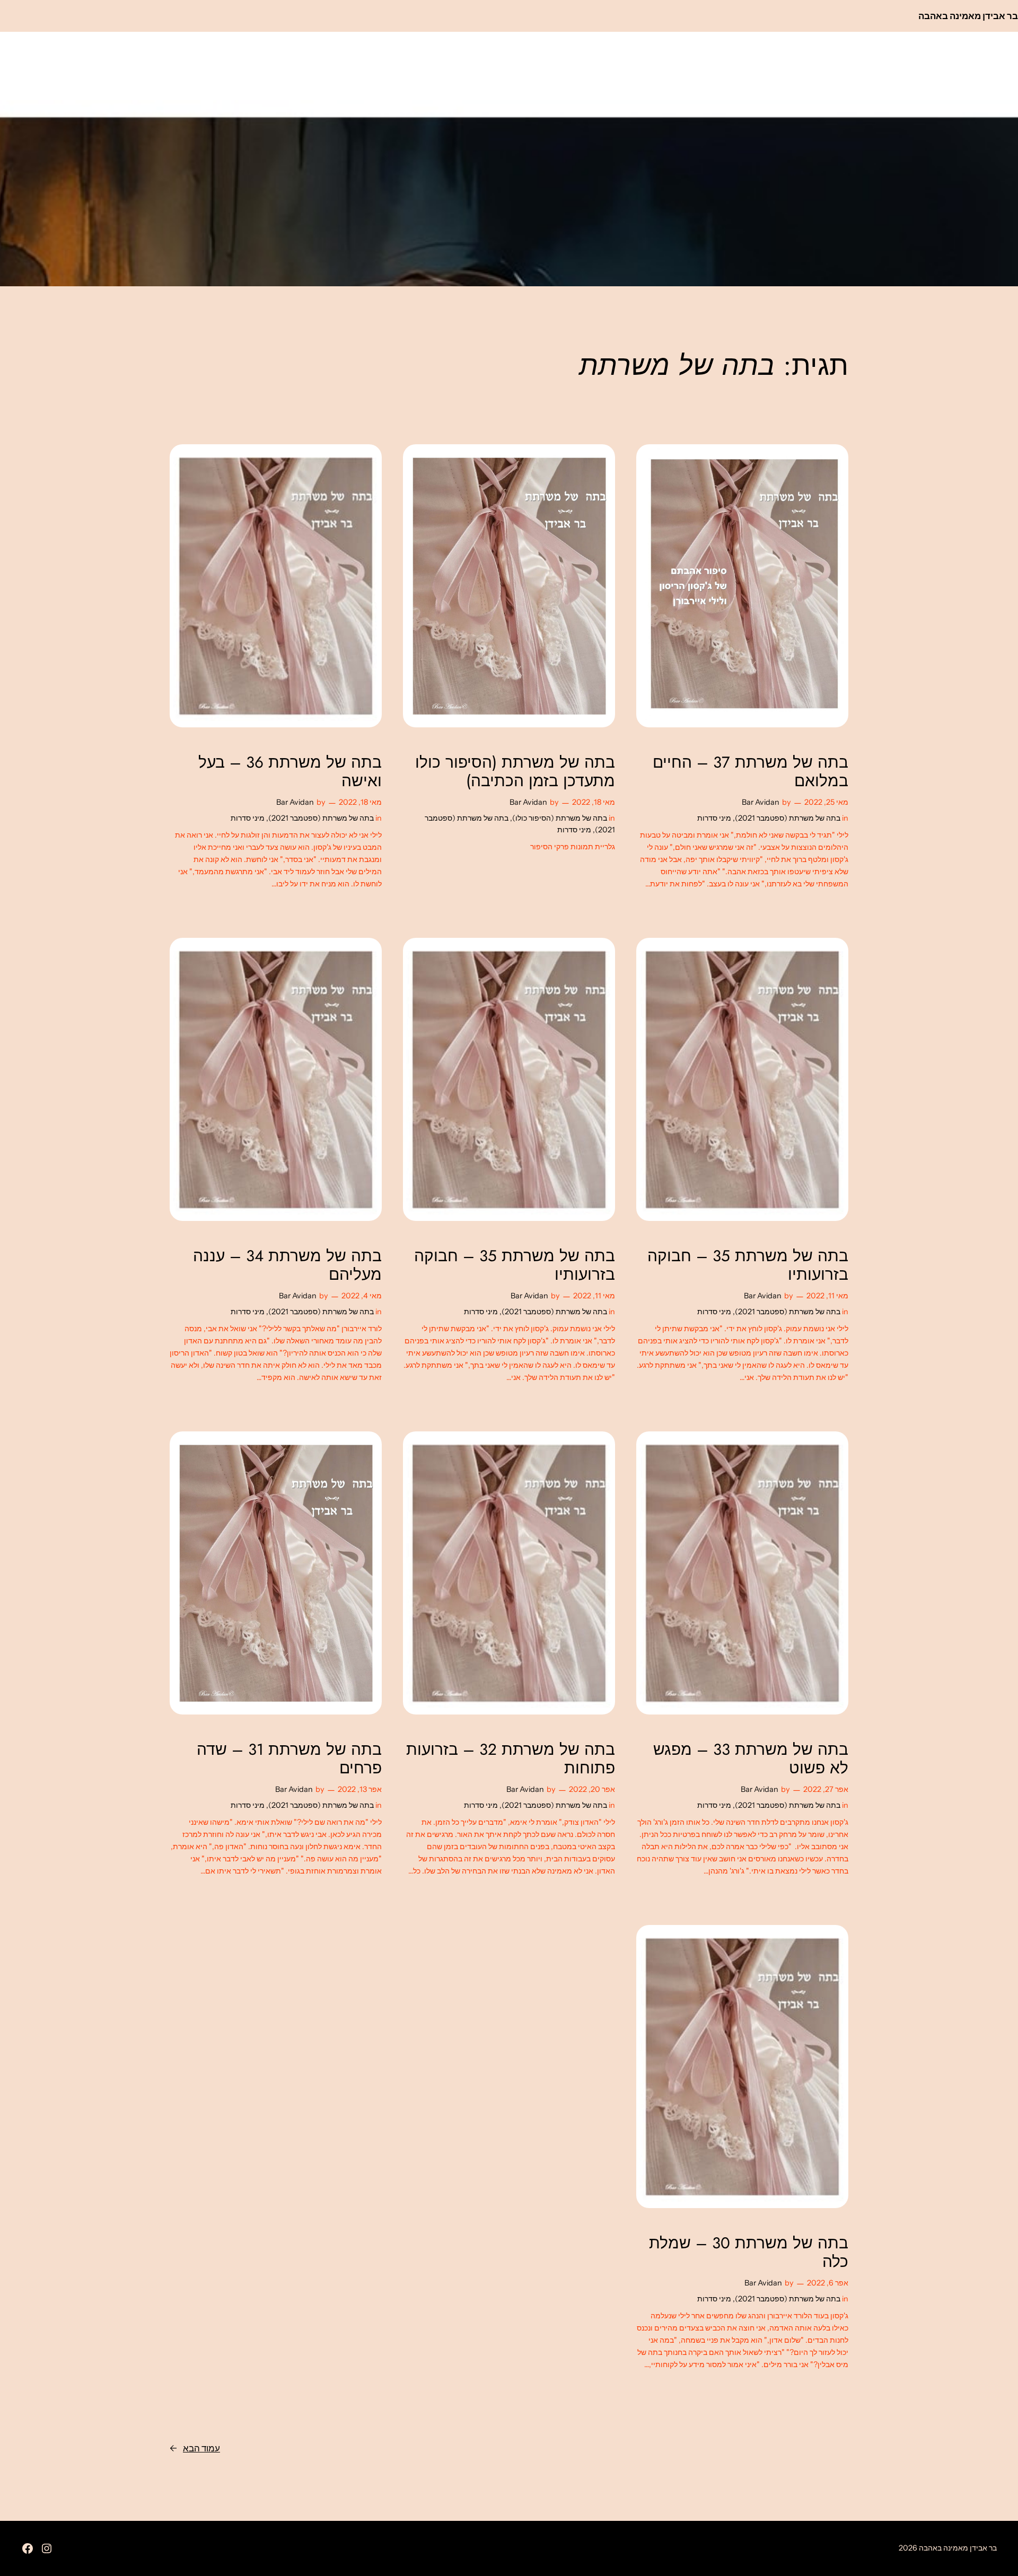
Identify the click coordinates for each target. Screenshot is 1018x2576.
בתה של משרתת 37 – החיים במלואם (751, 772)
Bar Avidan (761, 802)
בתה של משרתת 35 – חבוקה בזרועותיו (748, 1265)
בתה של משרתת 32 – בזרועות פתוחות (511, 1759)
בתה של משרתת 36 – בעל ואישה (290, 772)
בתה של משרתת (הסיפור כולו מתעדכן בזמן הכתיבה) (515, 772)
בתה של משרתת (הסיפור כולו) (560, 818)
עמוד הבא (195, 2448)
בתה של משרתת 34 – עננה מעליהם (287, 1265)
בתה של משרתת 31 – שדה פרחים (289, 1759)
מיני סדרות (714, 818)
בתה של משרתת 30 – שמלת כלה (749, 2252)
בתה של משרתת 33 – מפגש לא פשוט (751, 1759)
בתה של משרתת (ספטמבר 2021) (788, 818)
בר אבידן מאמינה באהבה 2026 (948, 2548)
